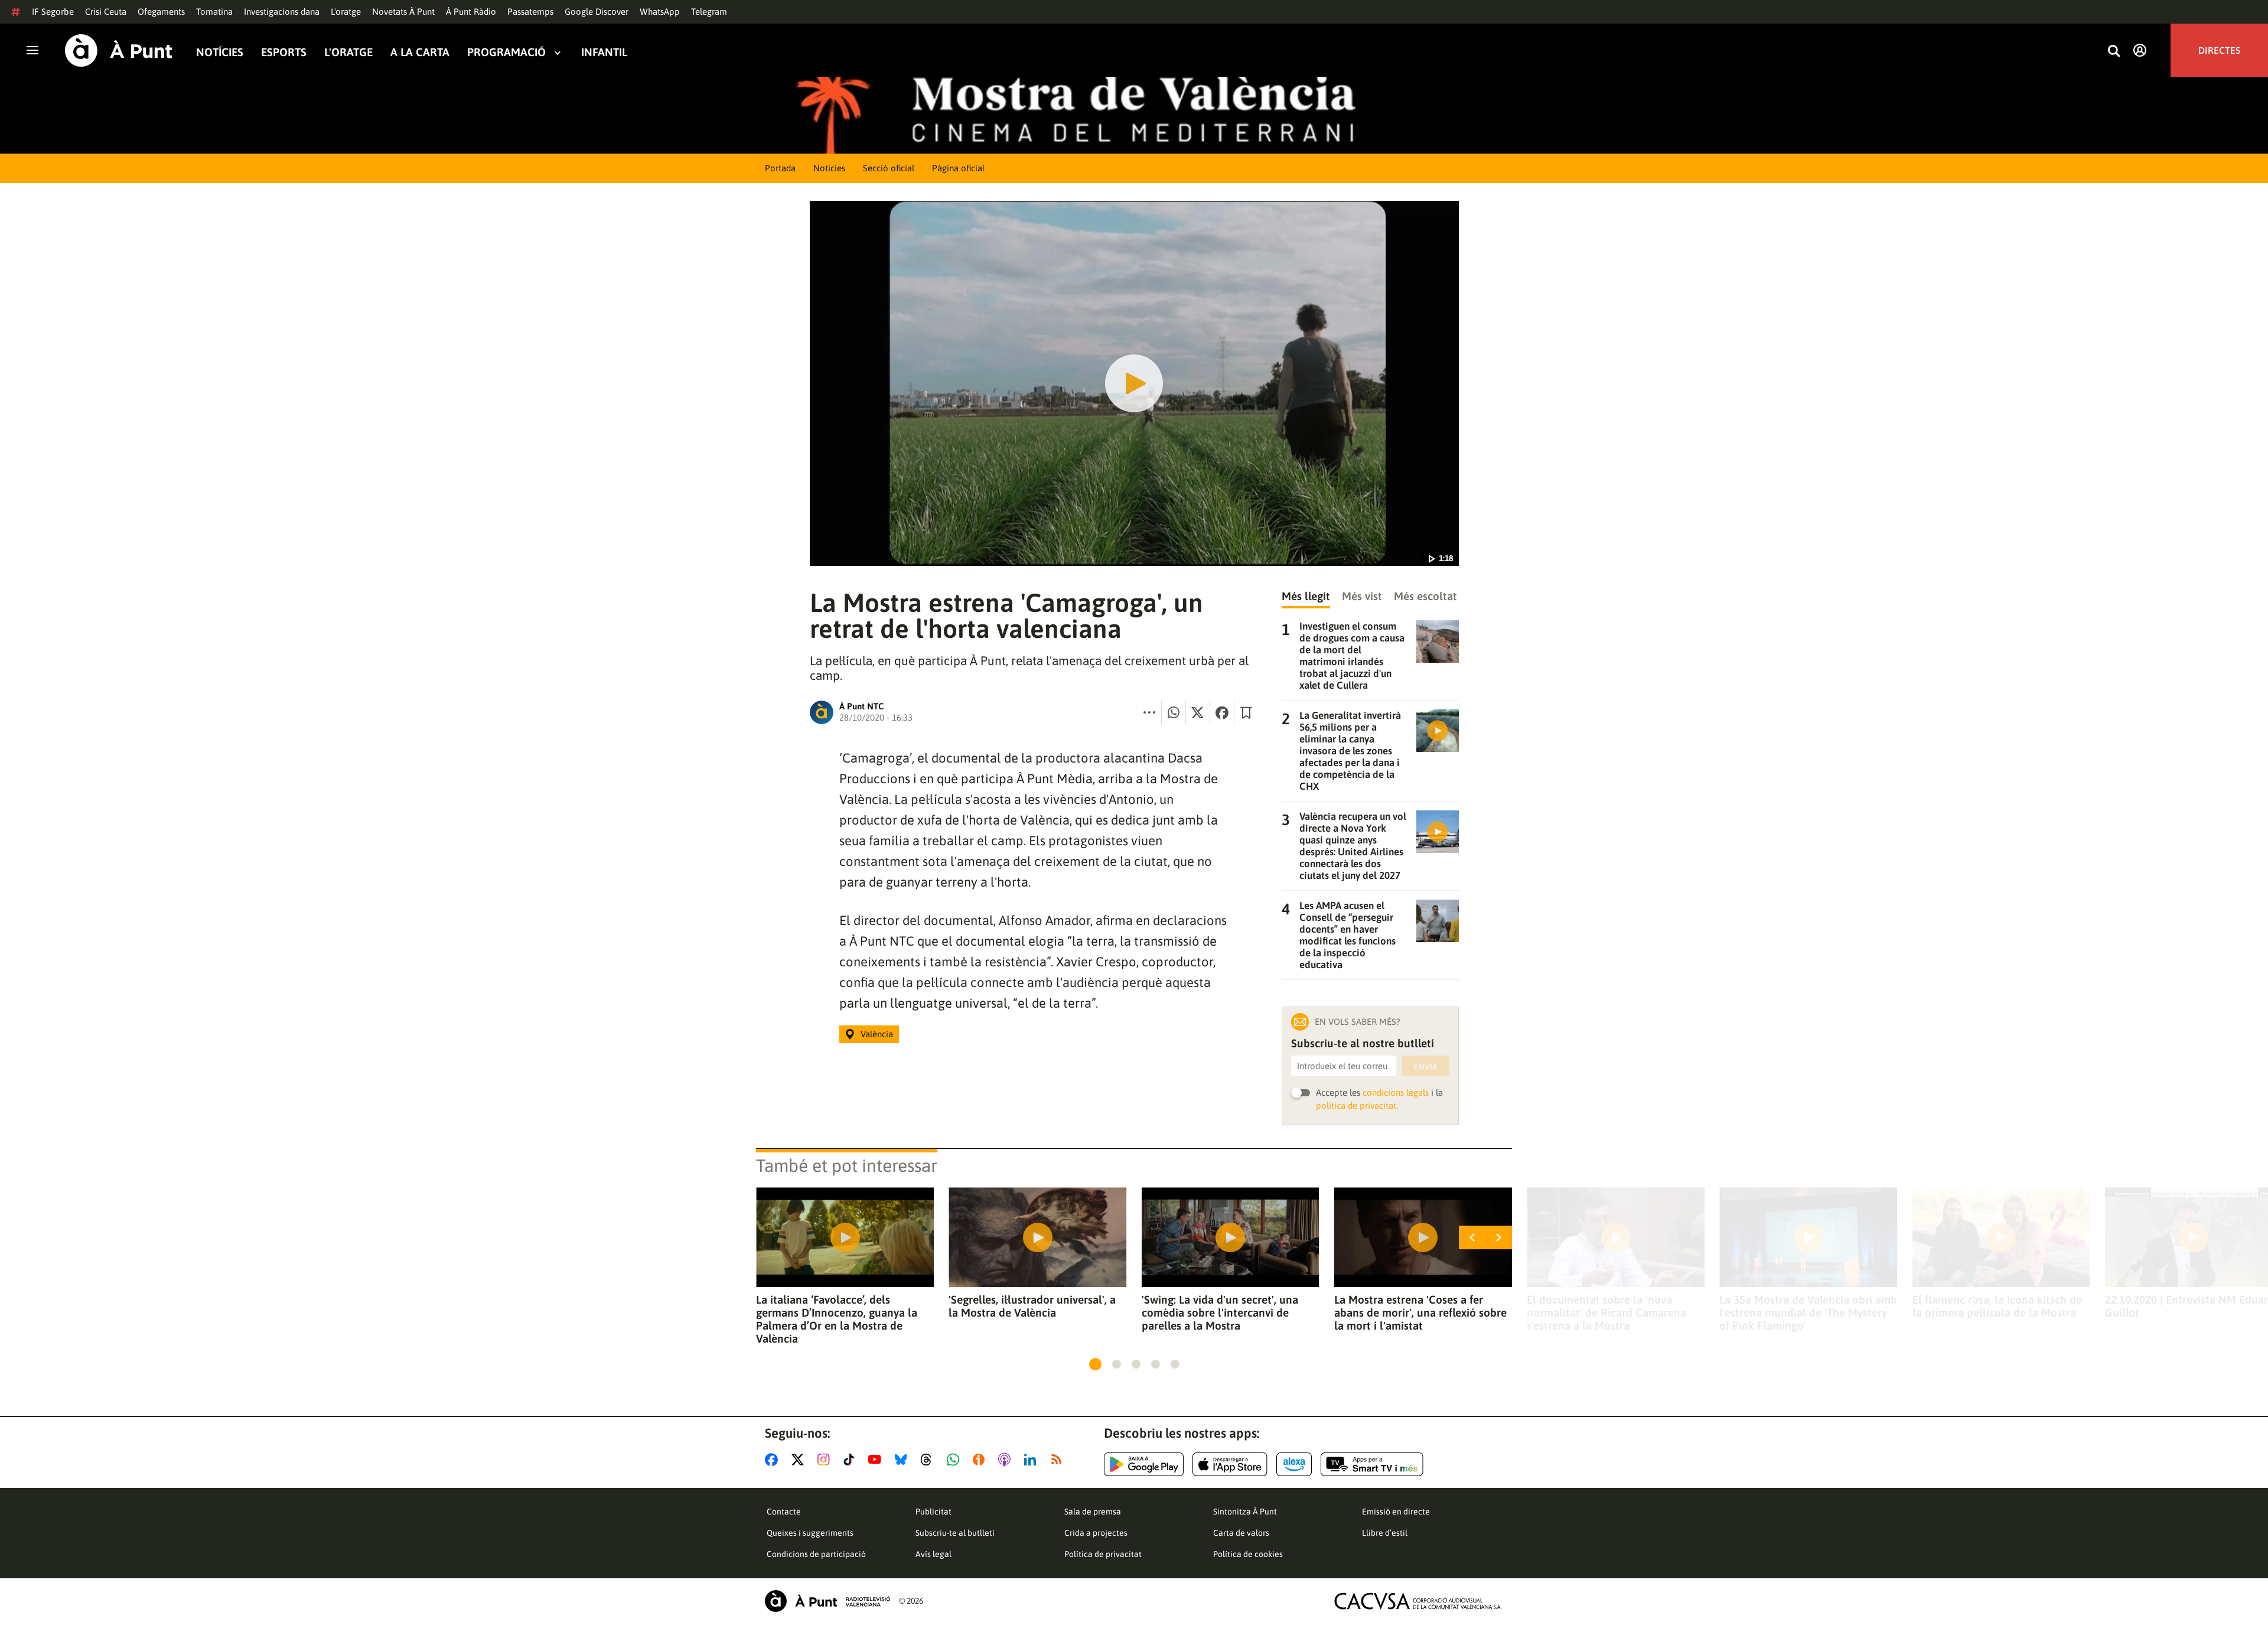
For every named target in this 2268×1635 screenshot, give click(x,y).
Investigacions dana (282, 12)
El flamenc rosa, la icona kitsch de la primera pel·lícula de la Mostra (1997, 1306)
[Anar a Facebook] (774, 1460)
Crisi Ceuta (106, 12)
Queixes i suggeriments (810, 1533)
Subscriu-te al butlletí (955, 1533)
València (877, 1034)
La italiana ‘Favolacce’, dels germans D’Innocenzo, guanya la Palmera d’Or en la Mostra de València (837, 1319)
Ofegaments (161, 12)
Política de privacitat (1103, 1554)
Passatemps (530, 12)
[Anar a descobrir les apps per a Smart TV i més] (1372, 1464)
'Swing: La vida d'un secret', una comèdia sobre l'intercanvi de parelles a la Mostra (1220, 1312)
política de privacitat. (1357, 1105)
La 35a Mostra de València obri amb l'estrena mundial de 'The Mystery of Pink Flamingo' (1808, 1312)
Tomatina (214, 12)
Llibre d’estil (1385, 1533)
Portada (780, 168)
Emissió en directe (1396, 1512)
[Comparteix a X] (1198, 712)
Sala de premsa (1093, 1512)
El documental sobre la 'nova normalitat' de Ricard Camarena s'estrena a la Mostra (1606, 1312)
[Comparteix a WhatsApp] (1174, 712)
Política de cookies (1248, 1554)
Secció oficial (889, 168)
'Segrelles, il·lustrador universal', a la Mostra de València (1032, 1306)
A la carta (420, 52)
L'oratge (346, 12)
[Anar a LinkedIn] (1032, 1460)
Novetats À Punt (403, 12)
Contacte (784, 1512)
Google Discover (597, 12)
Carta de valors (1241, 1533)
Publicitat (933, 1512)
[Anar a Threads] (929, 1460)
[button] (1095, 1364)
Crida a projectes (1096, 1533)
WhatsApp (660, 12)
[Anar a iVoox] (981, 1460)
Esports (284, 52)
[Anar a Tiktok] (851, 1460)
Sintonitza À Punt (1245, 1512)
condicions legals (1396, 1092)
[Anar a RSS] (1059, 1460)
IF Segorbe (53, 12)
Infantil (604, 52)
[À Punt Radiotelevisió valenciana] (827, 1601)
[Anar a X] (800, 1460)
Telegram (709, 12)
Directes (2219, 50)
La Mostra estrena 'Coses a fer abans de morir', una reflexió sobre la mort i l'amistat (1420, 1312)
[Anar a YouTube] (877, 1460)
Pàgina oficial (958, 168)
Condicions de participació (816, 1554)
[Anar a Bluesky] (903, 1460)
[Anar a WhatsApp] (955, 1460)
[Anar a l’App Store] (1230, 1464)
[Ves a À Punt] (119, 51)
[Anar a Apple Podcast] (1007, 1460)
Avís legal (933, 1554)
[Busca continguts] (2114, 52)
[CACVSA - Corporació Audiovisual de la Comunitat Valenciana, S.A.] (1418, 1601)
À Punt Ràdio (471, 12)
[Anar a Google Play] (1144, 1464)
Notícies (220, 52)
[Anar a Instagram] (826, 1460)
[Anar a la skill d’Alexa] (1294, 1464)
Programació (506, 52)
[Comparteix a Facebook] (1222, 712)
